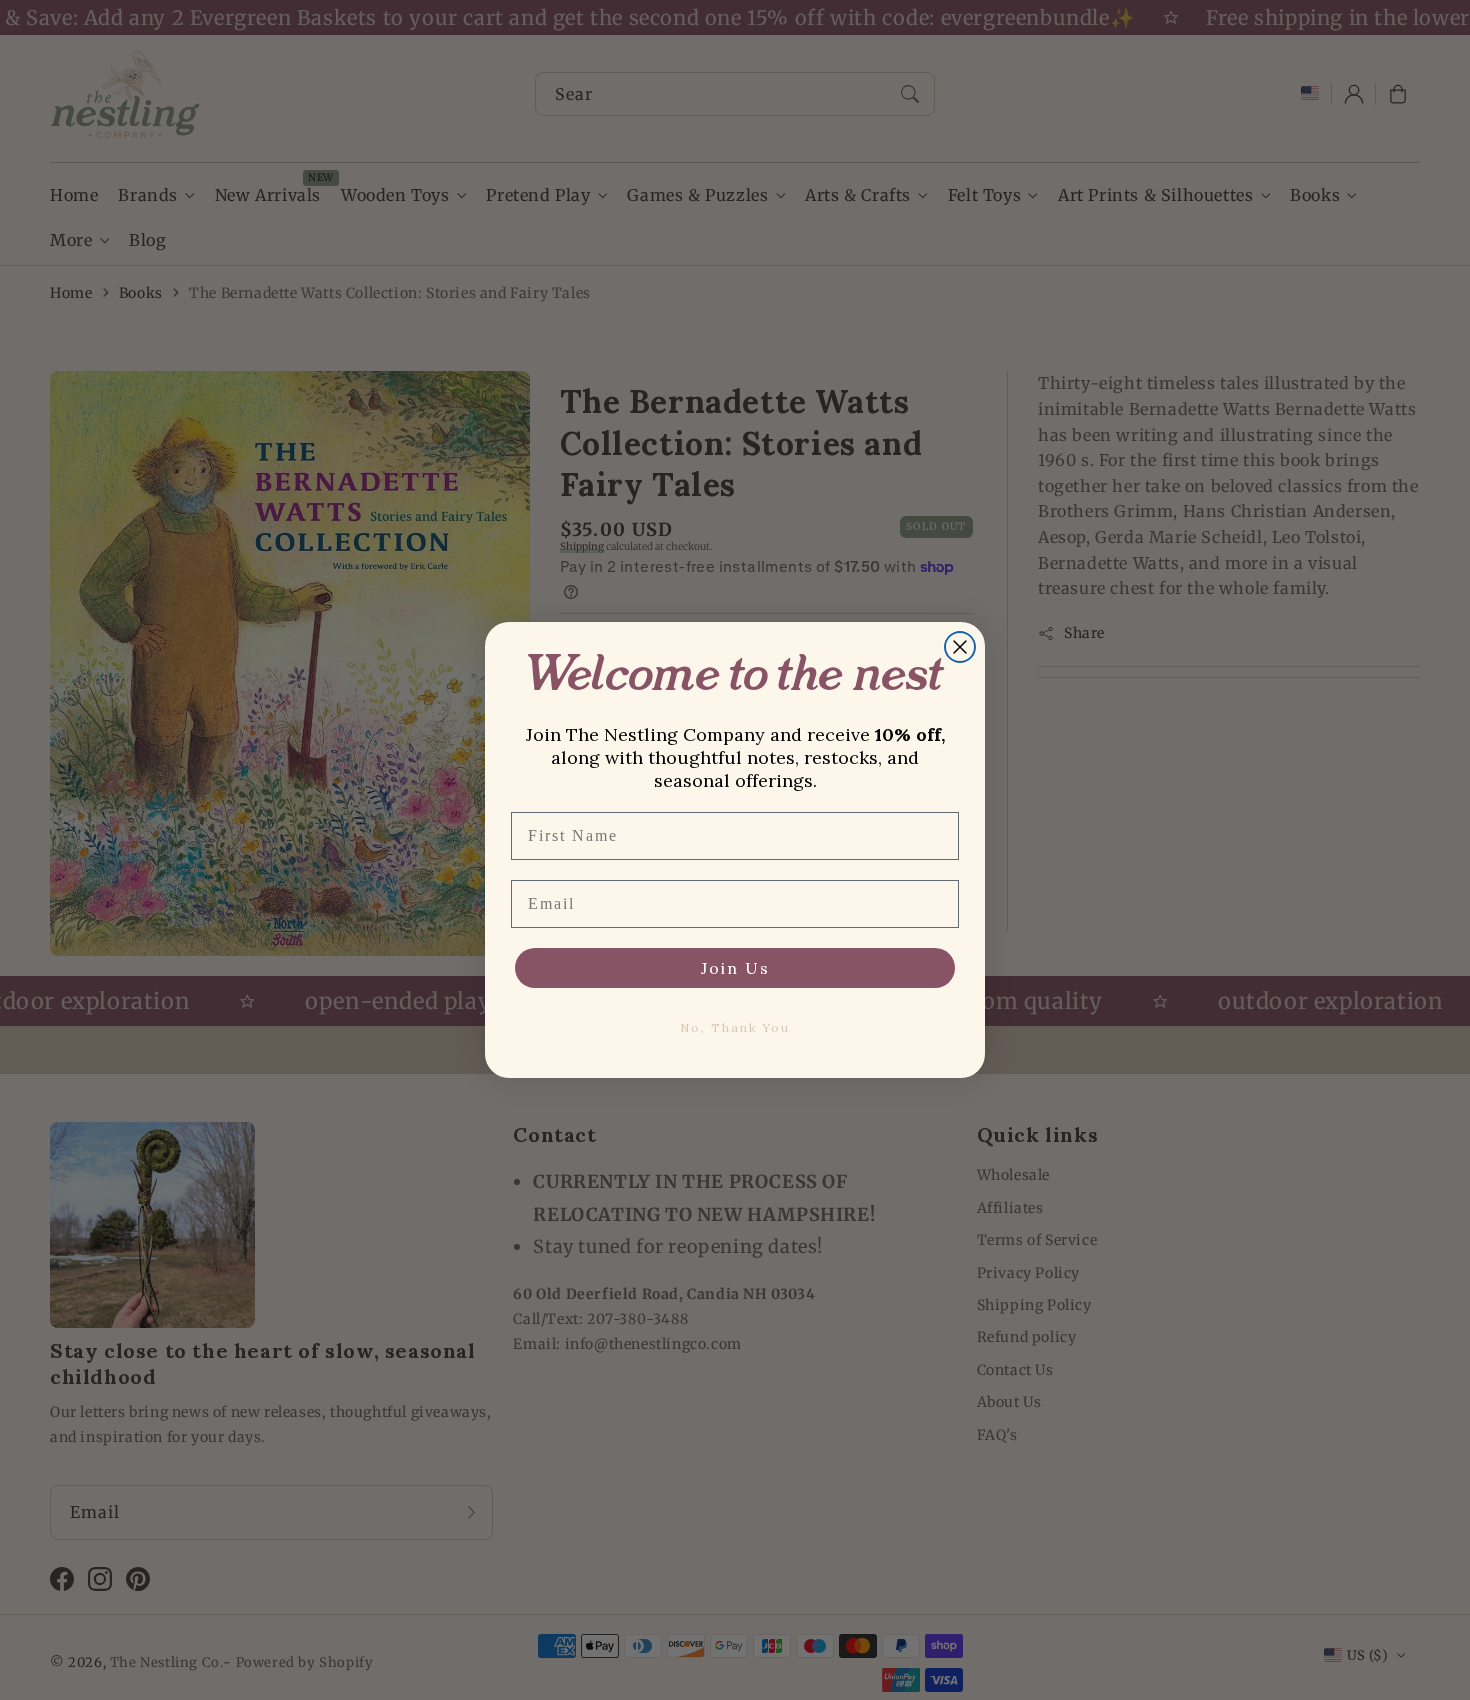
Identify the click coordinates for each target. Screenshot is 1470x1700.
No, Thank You (735, 1027)
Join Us (735, 968)
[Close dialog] (960, 647)
